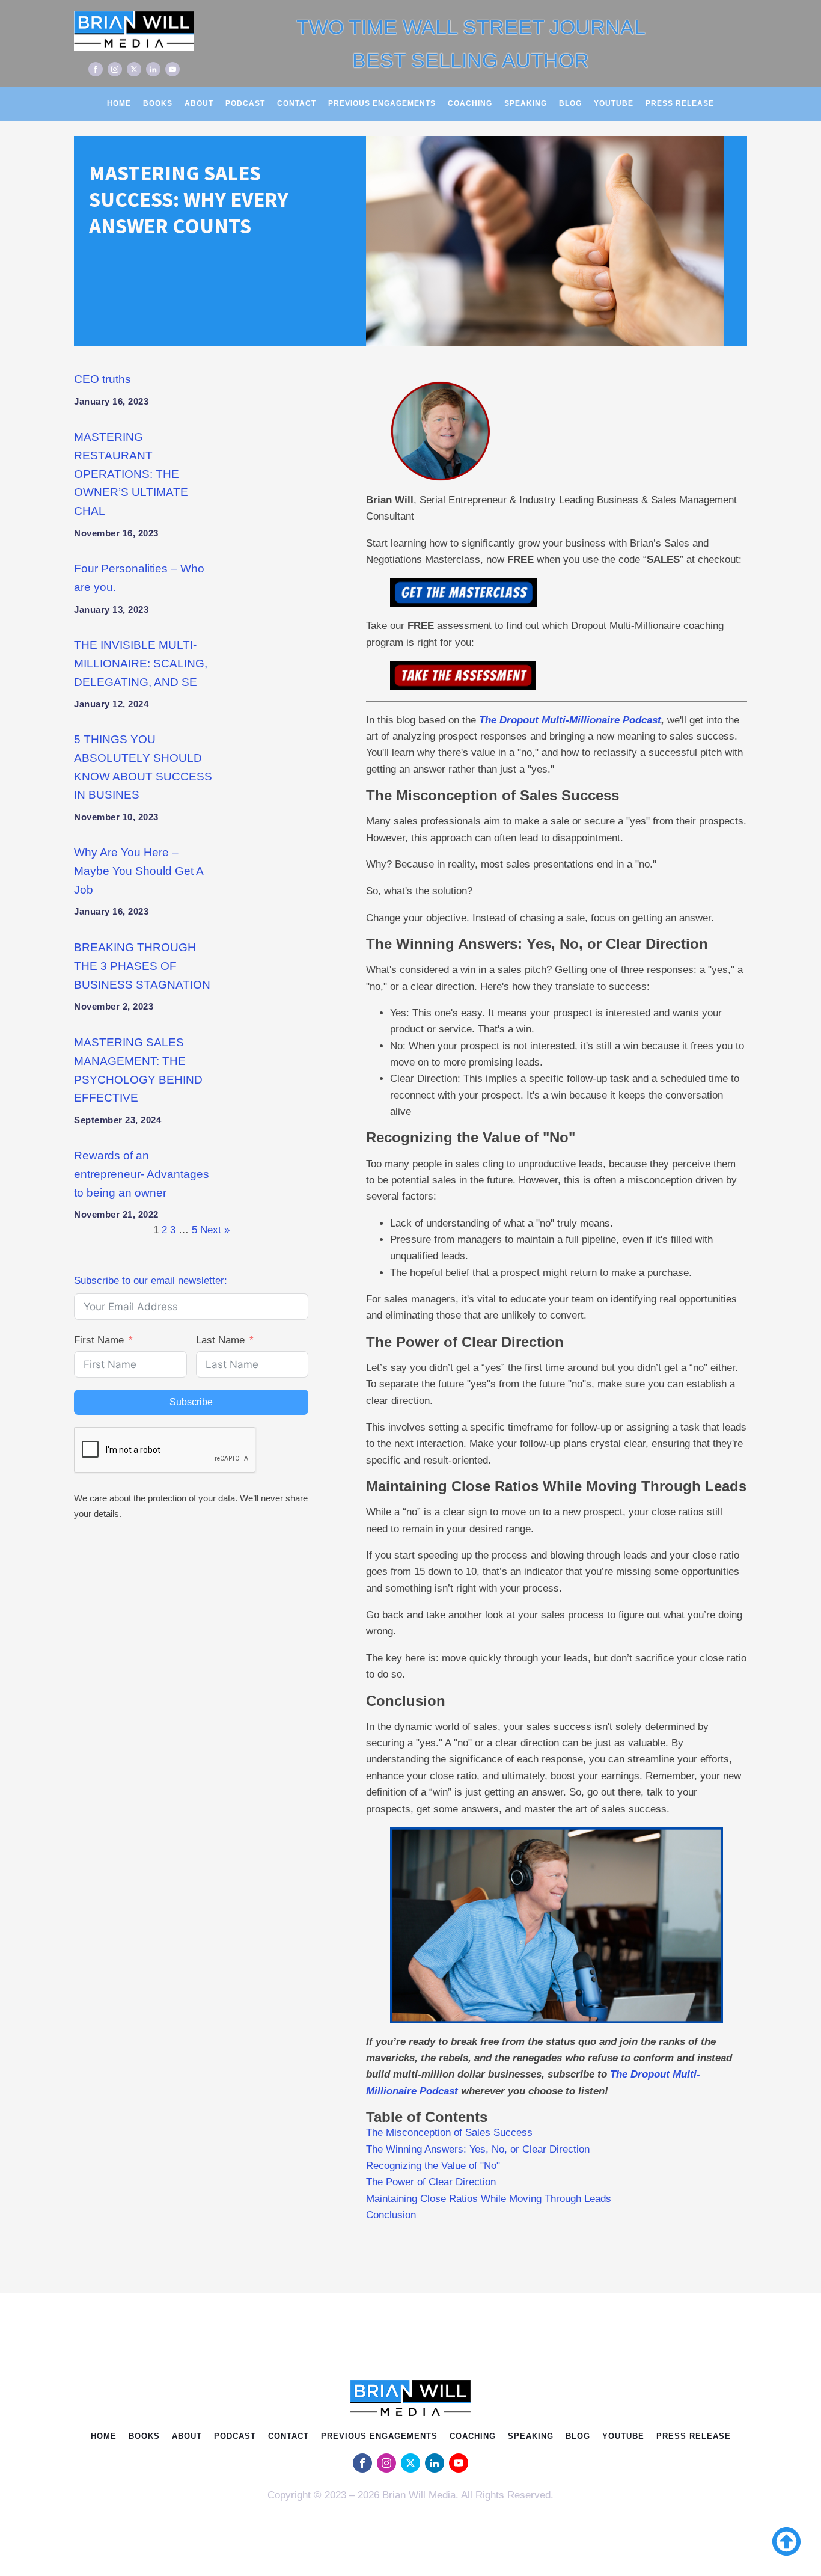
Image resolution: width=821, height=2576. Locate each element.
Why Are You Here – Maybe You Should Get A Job (139, 871)
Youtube (614, 103)
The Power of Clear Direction (431, 2182)
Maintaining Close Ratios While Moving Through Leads (489, 2199)
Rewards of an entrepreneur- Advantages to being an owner (142, 1174)
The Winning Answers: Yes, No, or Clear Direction (479, 2149)
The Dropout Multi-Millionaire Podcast (570, 720)
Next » (215, 1230)
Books (158, 103)
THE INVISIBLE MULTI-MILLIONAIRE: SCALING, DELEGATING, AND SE (141, 664)
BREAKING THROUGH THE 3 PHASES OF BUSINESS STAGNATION (142, 966)
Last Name (220, 1340)
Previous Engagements (382, 103)
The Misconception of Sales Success (449, 2133)
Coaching (470, 103)
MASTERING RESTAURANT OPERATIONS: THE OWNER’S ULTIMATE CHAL (131, 474)
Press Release (680, 103)
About (199, 103)
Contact (297, 103)
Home (119, 103)
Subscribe (191, 1402)
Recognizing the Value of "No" (433, 2166)
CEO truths (102, 379)
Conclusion (391, 2215)
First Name (99, 1340)
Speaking (526, 103)
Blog (570, 103)
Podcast (245, 103)
